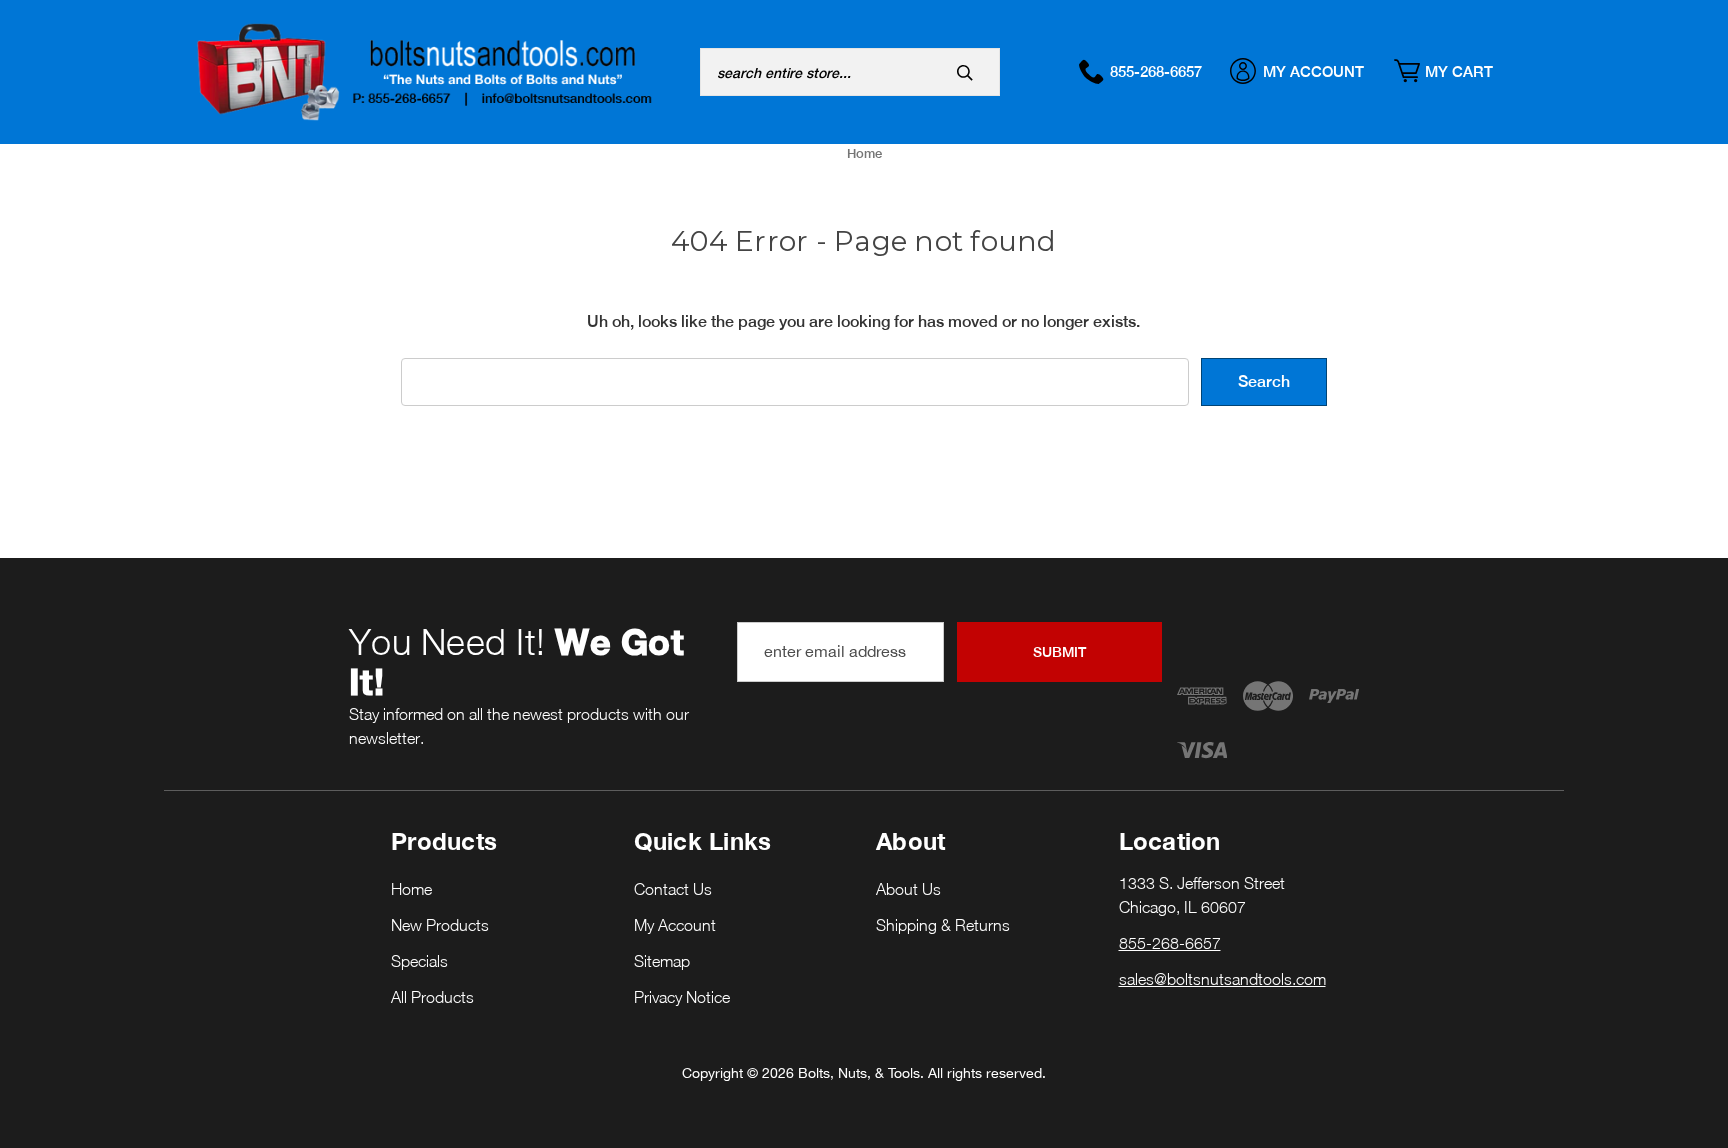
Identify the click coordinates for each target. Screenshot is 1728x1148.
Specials (419, 961)
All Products (432, 997)
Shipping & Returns (943, 925)
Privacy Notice (682, 997)
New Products (440, 925)
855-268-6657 (1156, 71)
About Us (908, 889)
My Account (1313, 71)
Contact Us (673, 889)
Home (411, 889)
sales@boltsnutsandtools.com (1222, 979)
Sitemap (662, 961)
